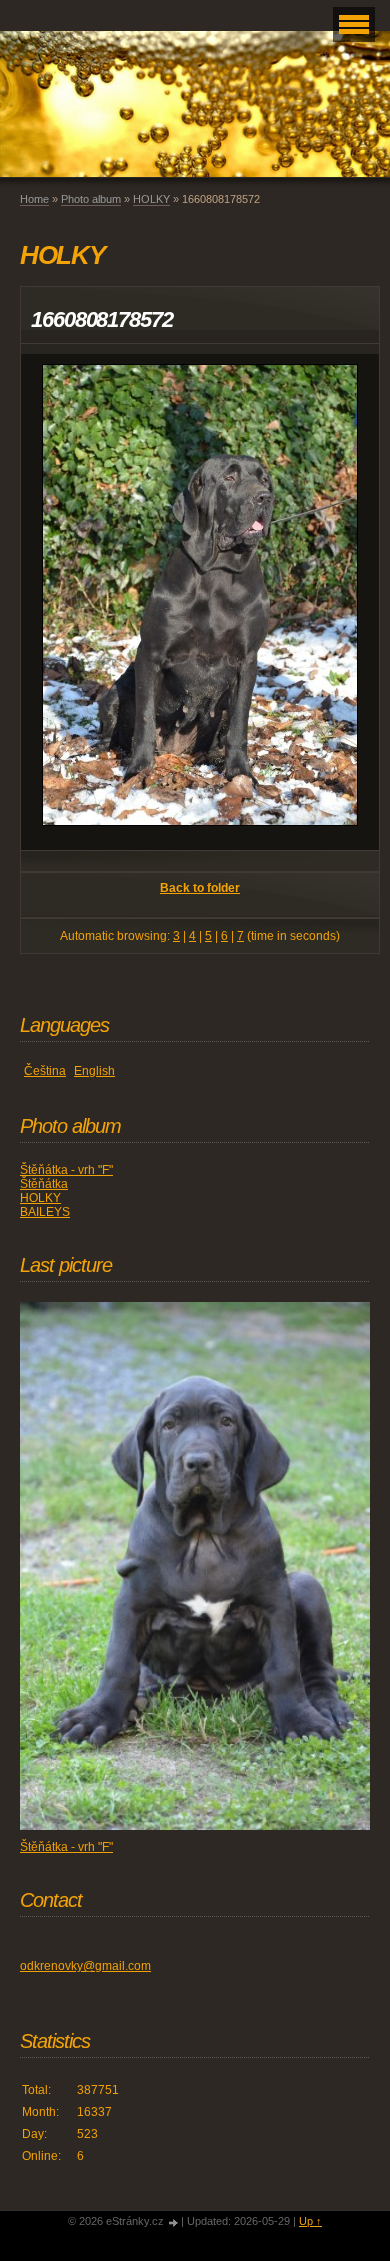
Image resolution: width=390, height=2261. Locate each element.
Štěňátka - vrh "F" (66, 1170)
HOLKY (151, 199)
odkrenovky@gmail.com (85, 1966)
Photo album (91, 199)
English (94, 1071)
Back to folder (200, 888)
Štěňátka (44, 1184)
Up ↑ (310, 2221)
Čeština (45, 1071)
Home (34, 199)
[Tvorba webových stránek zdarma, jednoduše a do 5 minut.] (174, 2222)
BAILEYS (45, 1212)
